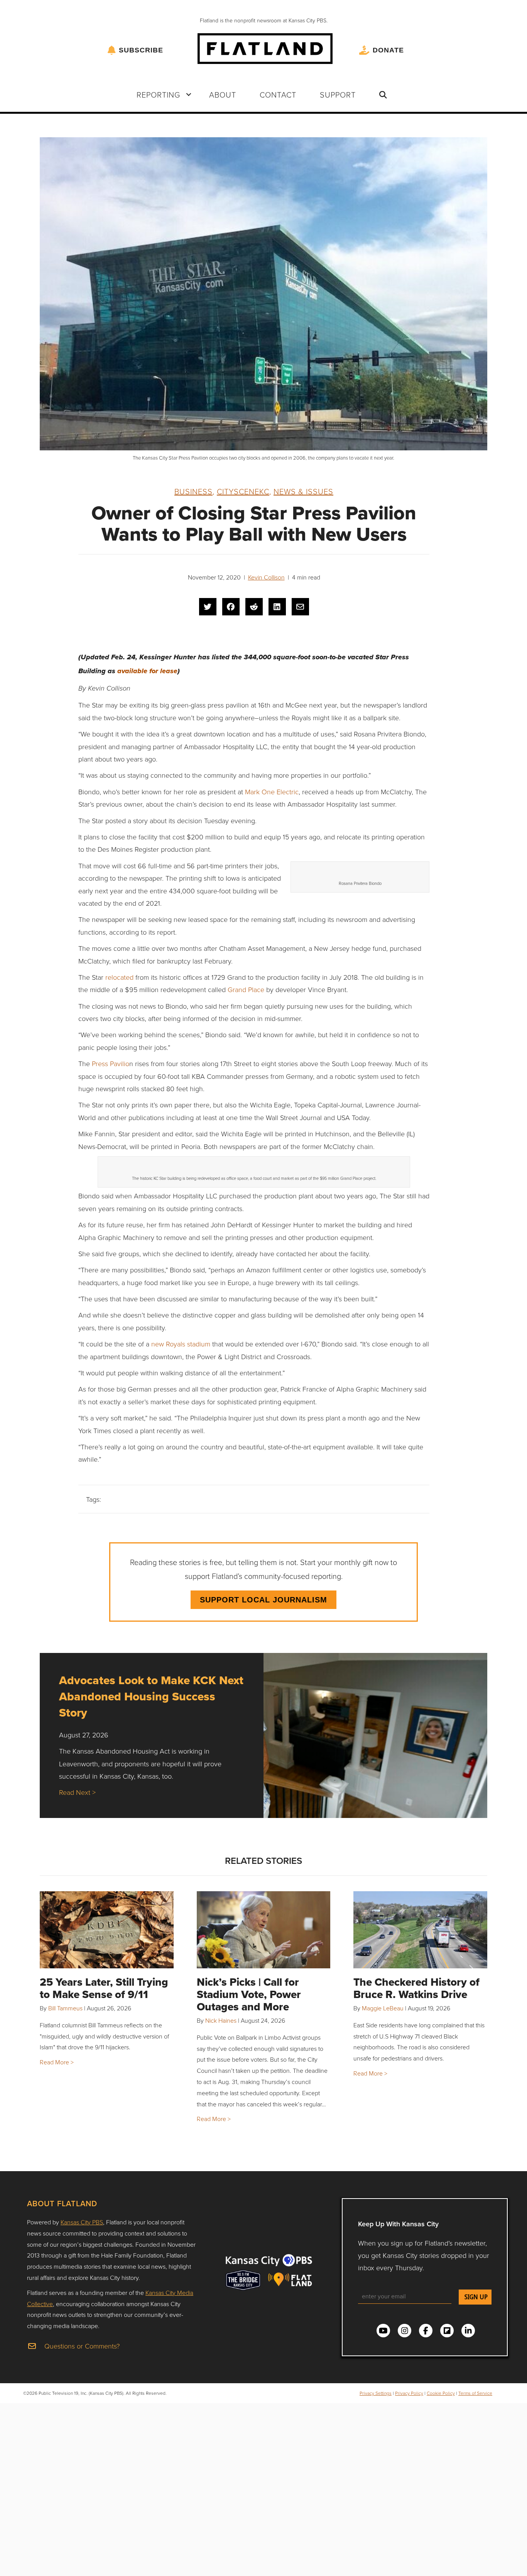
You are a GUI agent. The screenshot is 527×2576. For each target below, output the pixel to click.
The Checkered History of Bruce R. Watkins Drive (416, 1988)
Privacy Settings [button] (376, 2393)
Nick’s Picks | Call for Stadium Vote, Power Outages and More (249, 1994)
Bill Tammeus (65, 2008)
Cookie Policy (441, 2393)
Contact (278, 94)
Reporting (158, 94)
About (223, 94)
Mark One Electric (272, 792)
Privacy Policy (409, 2393)
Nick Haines (221, 2020)
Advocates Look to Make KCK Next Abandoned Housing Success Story (151, 1696)
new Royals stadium (181, 1344)
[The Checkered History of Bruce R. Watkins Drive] (420, 1930)
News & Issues (303, 491)
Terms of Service (475, 2393)
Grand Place (246, 989)
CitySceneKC (243, 491)
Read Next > (77, 1792)
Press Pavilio (110, 1063)
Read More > (57, 2062)
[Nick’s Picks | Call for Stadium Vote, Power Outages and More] (264, 1930)
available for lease (146, 671)
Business (193, 491)
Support (338, 94)
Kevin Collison (266, 577)
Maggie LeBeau (383, 2008)
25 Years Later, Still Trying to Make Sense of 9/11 (104, 1988)
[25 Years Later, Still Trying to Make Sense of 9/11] (107, 1930)
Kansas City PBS (82, 2222)
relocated (119, 977)
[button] (189, 94)
